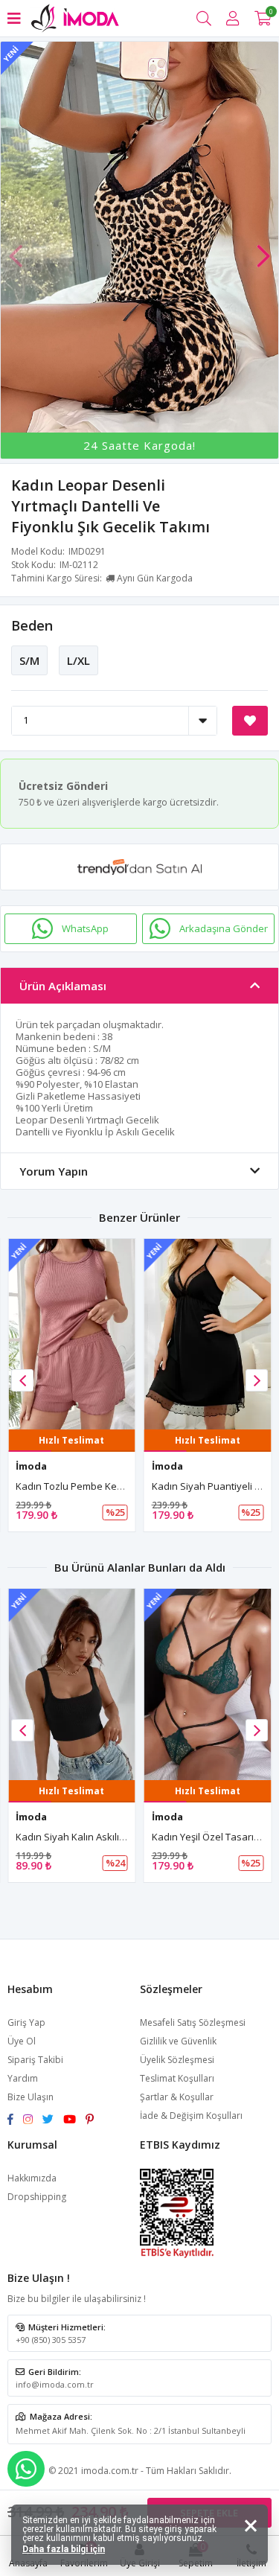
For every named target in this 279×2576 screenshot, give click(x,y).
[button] (263, 249)
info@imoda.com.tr (55, 2384)
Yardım (23, 2078)
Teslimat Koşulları (177, 2078)
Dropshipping (37, 2197)
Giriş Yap (26, 2022)
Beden (32, 625)
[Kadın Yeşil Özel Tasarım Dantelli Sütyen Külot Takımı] (72, 1684)
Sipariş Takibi (35, 2060)
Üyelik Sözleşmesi (177, 2060)
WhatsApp (85, 928)
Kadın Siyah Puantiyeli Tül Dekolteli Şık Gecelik (120, 1486)
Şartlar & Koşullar (177, 2097)
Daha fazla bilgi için (64, 2549)
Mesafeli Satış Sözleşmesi (193, 2022)
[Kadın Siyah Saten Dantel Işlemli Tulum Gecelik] (208, 1335)
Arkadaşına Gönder (224, 928)
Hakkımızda (32, 2178)
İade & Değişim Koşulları (191, 2116)
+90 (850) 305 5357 (51, 2340)
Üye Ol (22, 2041)
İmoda (31, 1466)
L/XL (78, 660)
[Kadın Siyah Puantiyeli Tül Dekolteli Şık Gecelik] (72, 1335)
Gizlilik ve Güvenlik (178, 2041)
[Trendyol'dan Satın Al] (139, 867)
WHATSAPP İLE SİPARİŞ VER (26, 2469)
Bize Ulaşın (31, 2097)
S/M (29, 660)
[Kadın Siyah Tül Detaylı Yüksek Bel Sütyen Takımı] (208, 1684)
